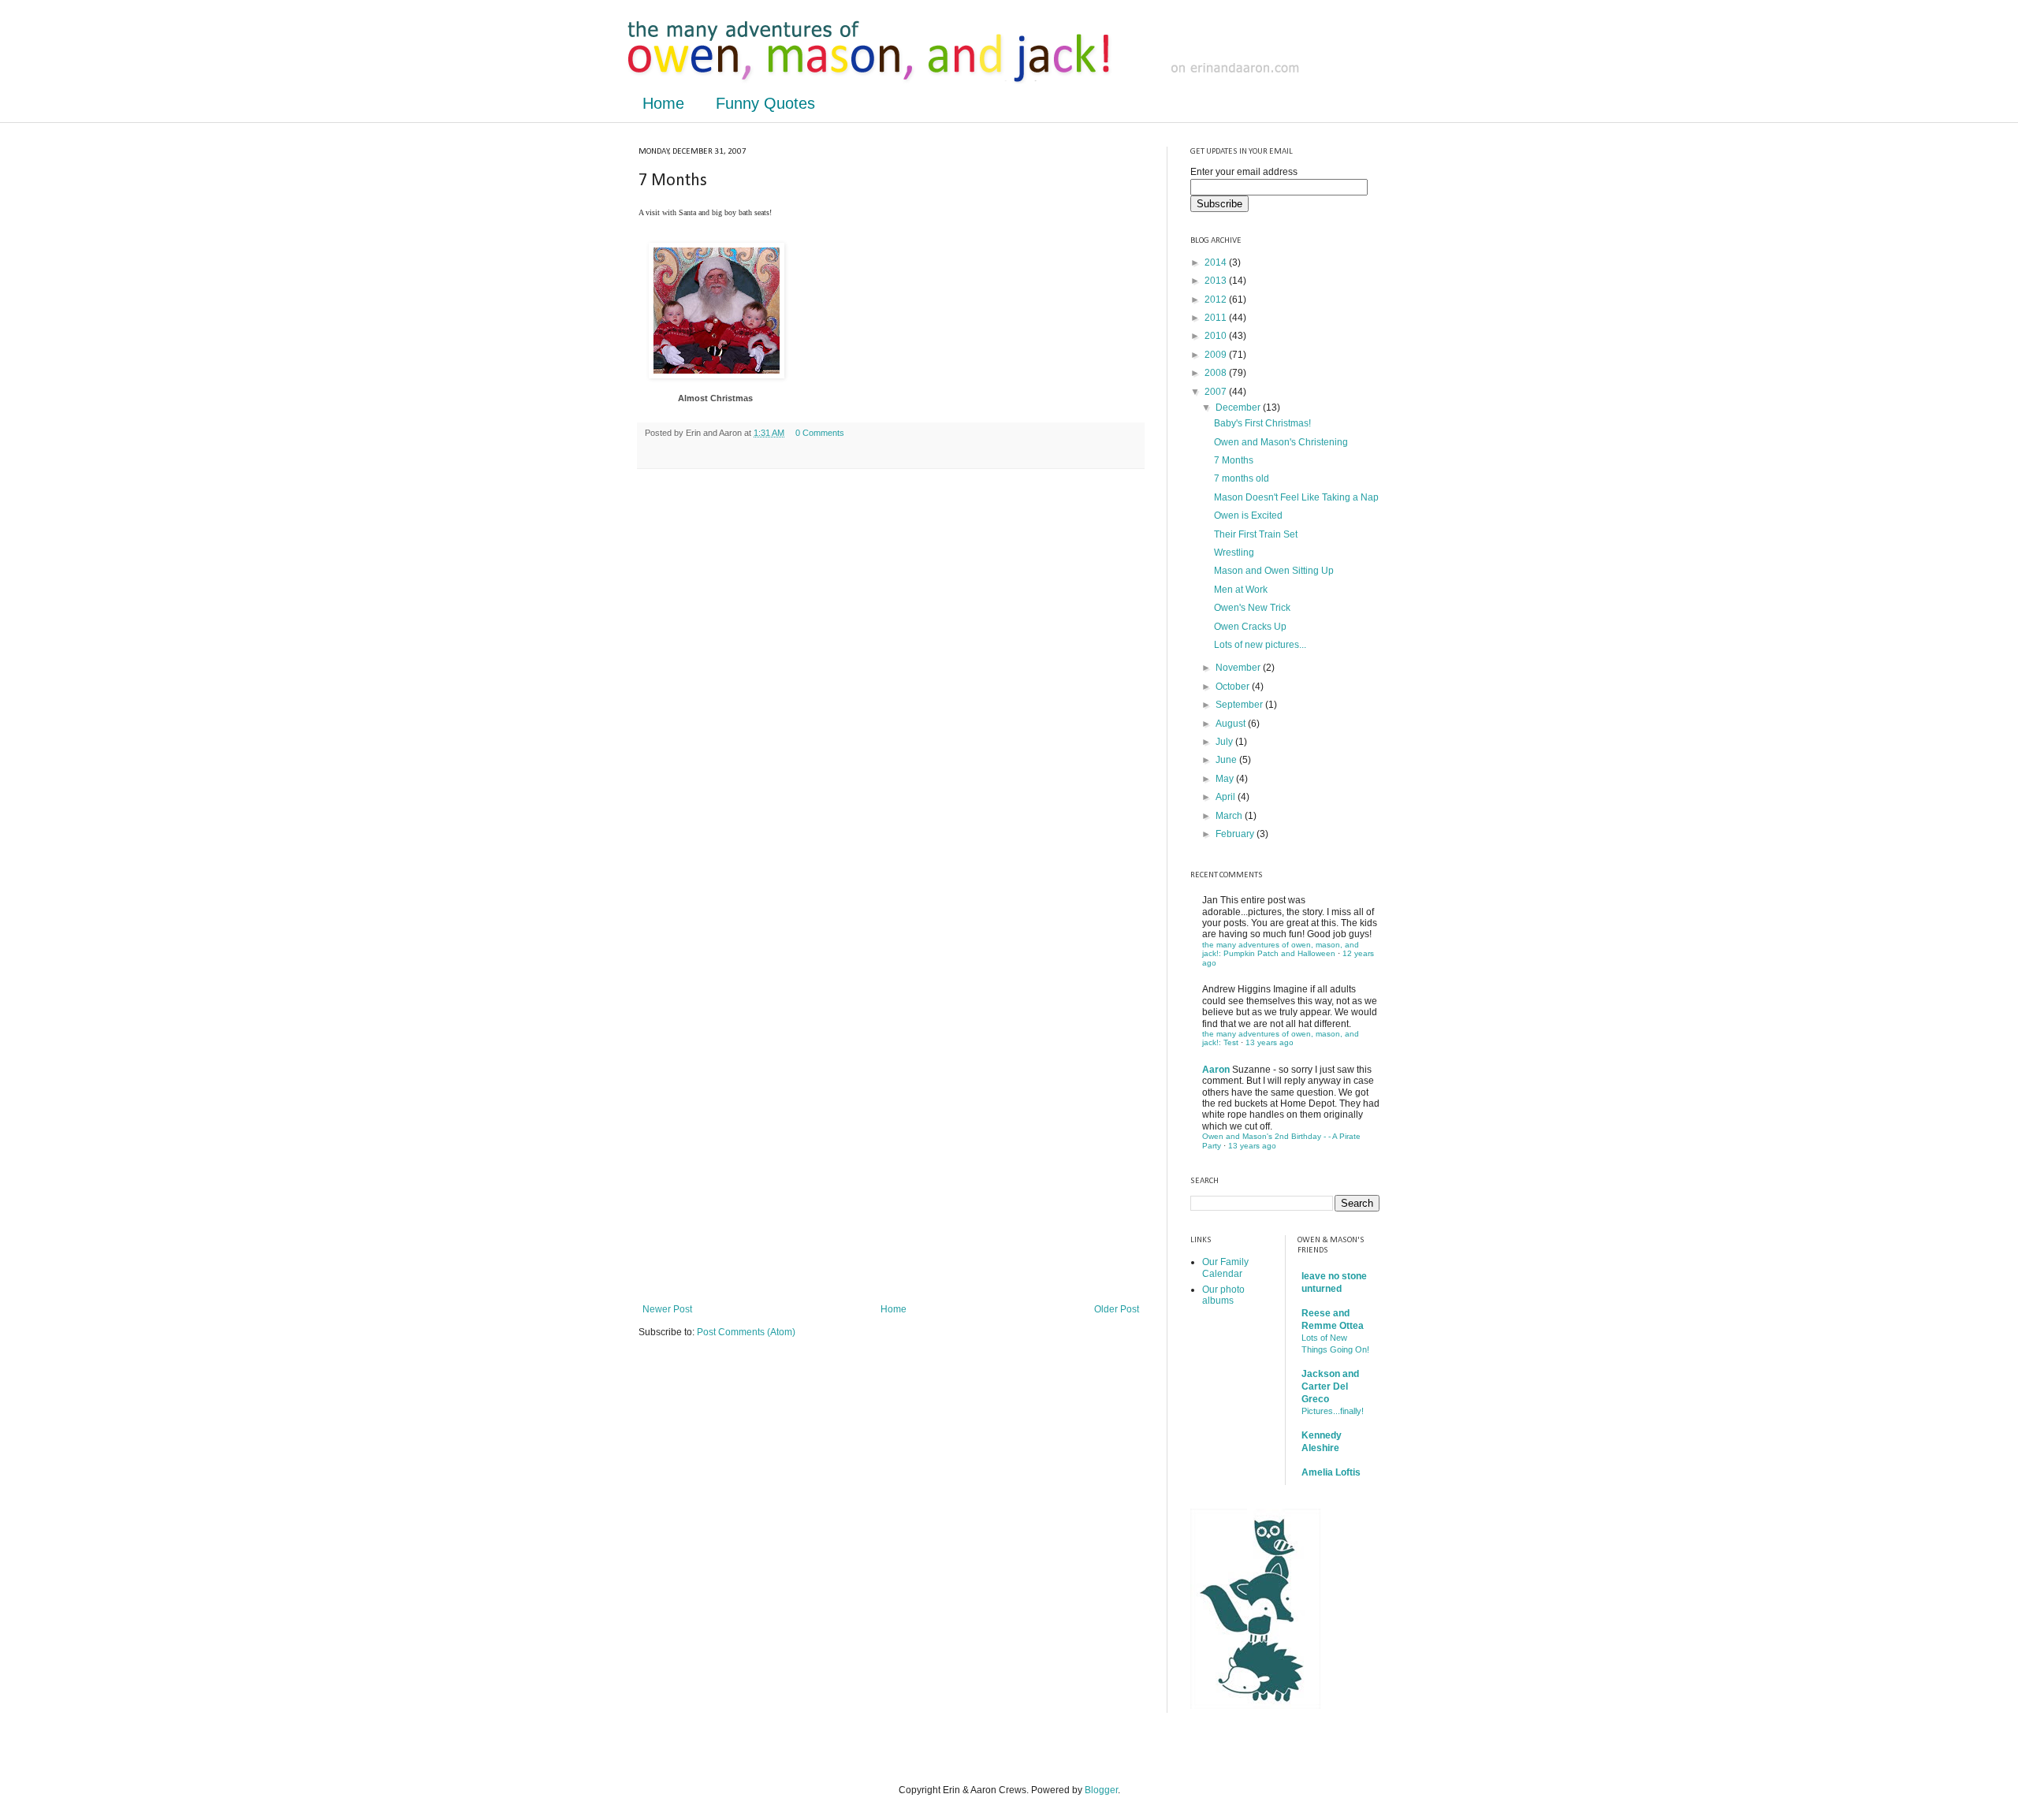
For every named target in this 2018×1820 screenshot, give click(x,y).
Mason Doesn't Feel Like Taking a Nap (1296, 497)
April (1227, 797)
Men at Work (1241, 590)
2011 (1217, 318)
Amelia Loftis (1331, 1472)
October (1234, 687)
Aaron (1216, 1070)
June (1227, 760)
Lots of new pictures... (1260, 645)
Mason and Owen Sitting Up (1274, 571)
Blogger (1101, 1790)
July (1225, 742)
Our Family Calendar (1225, 1267)
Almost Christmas (715, 398)
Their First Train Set (1256, 534)
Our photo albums (1223, 1295)
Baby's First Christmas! (1262, 423)
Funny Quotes (765, 103)
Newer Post (667, 1309)
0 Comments (820, 433)
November (1239, 668)
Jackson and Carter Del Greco (1330, 1386)
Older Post (1117, 1309)
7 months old (1242, 478)
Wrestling (1234, 553)
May (1226, 779)
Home (663, 103)
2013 (1217, 281)
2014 (1217, 262)
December (1239, 408)
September (1240, 705)
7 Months (1234, 460)
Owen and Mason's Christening (1281, 442)
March (1230, 816)
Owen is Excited (1248, 515)
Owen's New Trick (1252, 608)
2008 (1217, 373)
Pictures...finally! (1333, 1411)
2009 (1217, 355)
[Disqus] (891, 686)
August (1232, 724)
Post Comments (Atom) (746, 1332)
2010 (1217, 336)
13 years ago (1270, 1042)
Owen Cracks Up (1250, 627)
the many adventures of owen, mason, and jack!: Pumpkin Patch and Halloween (1281, 949)
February (1236, 834)
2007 (1217, 392)
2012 (1217, 300)
